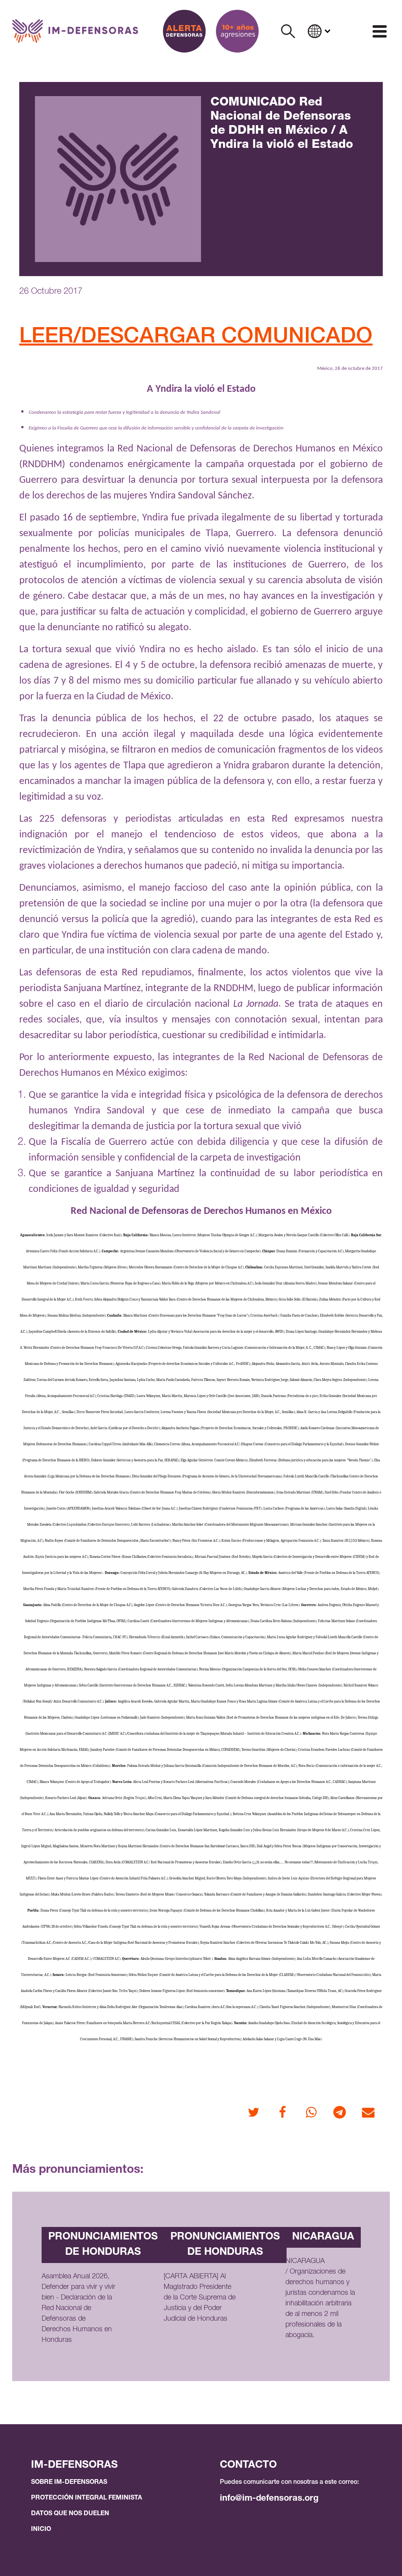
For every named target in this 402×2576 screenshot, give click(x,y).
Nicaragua (323, 2237)
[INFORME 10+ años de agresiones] (237, 31)
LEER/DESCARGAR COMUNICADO (196, 338)
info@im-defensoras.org (269, 2499)
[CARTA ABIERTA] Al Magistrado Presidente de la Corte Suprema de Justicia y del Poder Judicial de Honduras (200, 2298)
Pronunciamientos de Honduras (103, 2245)
